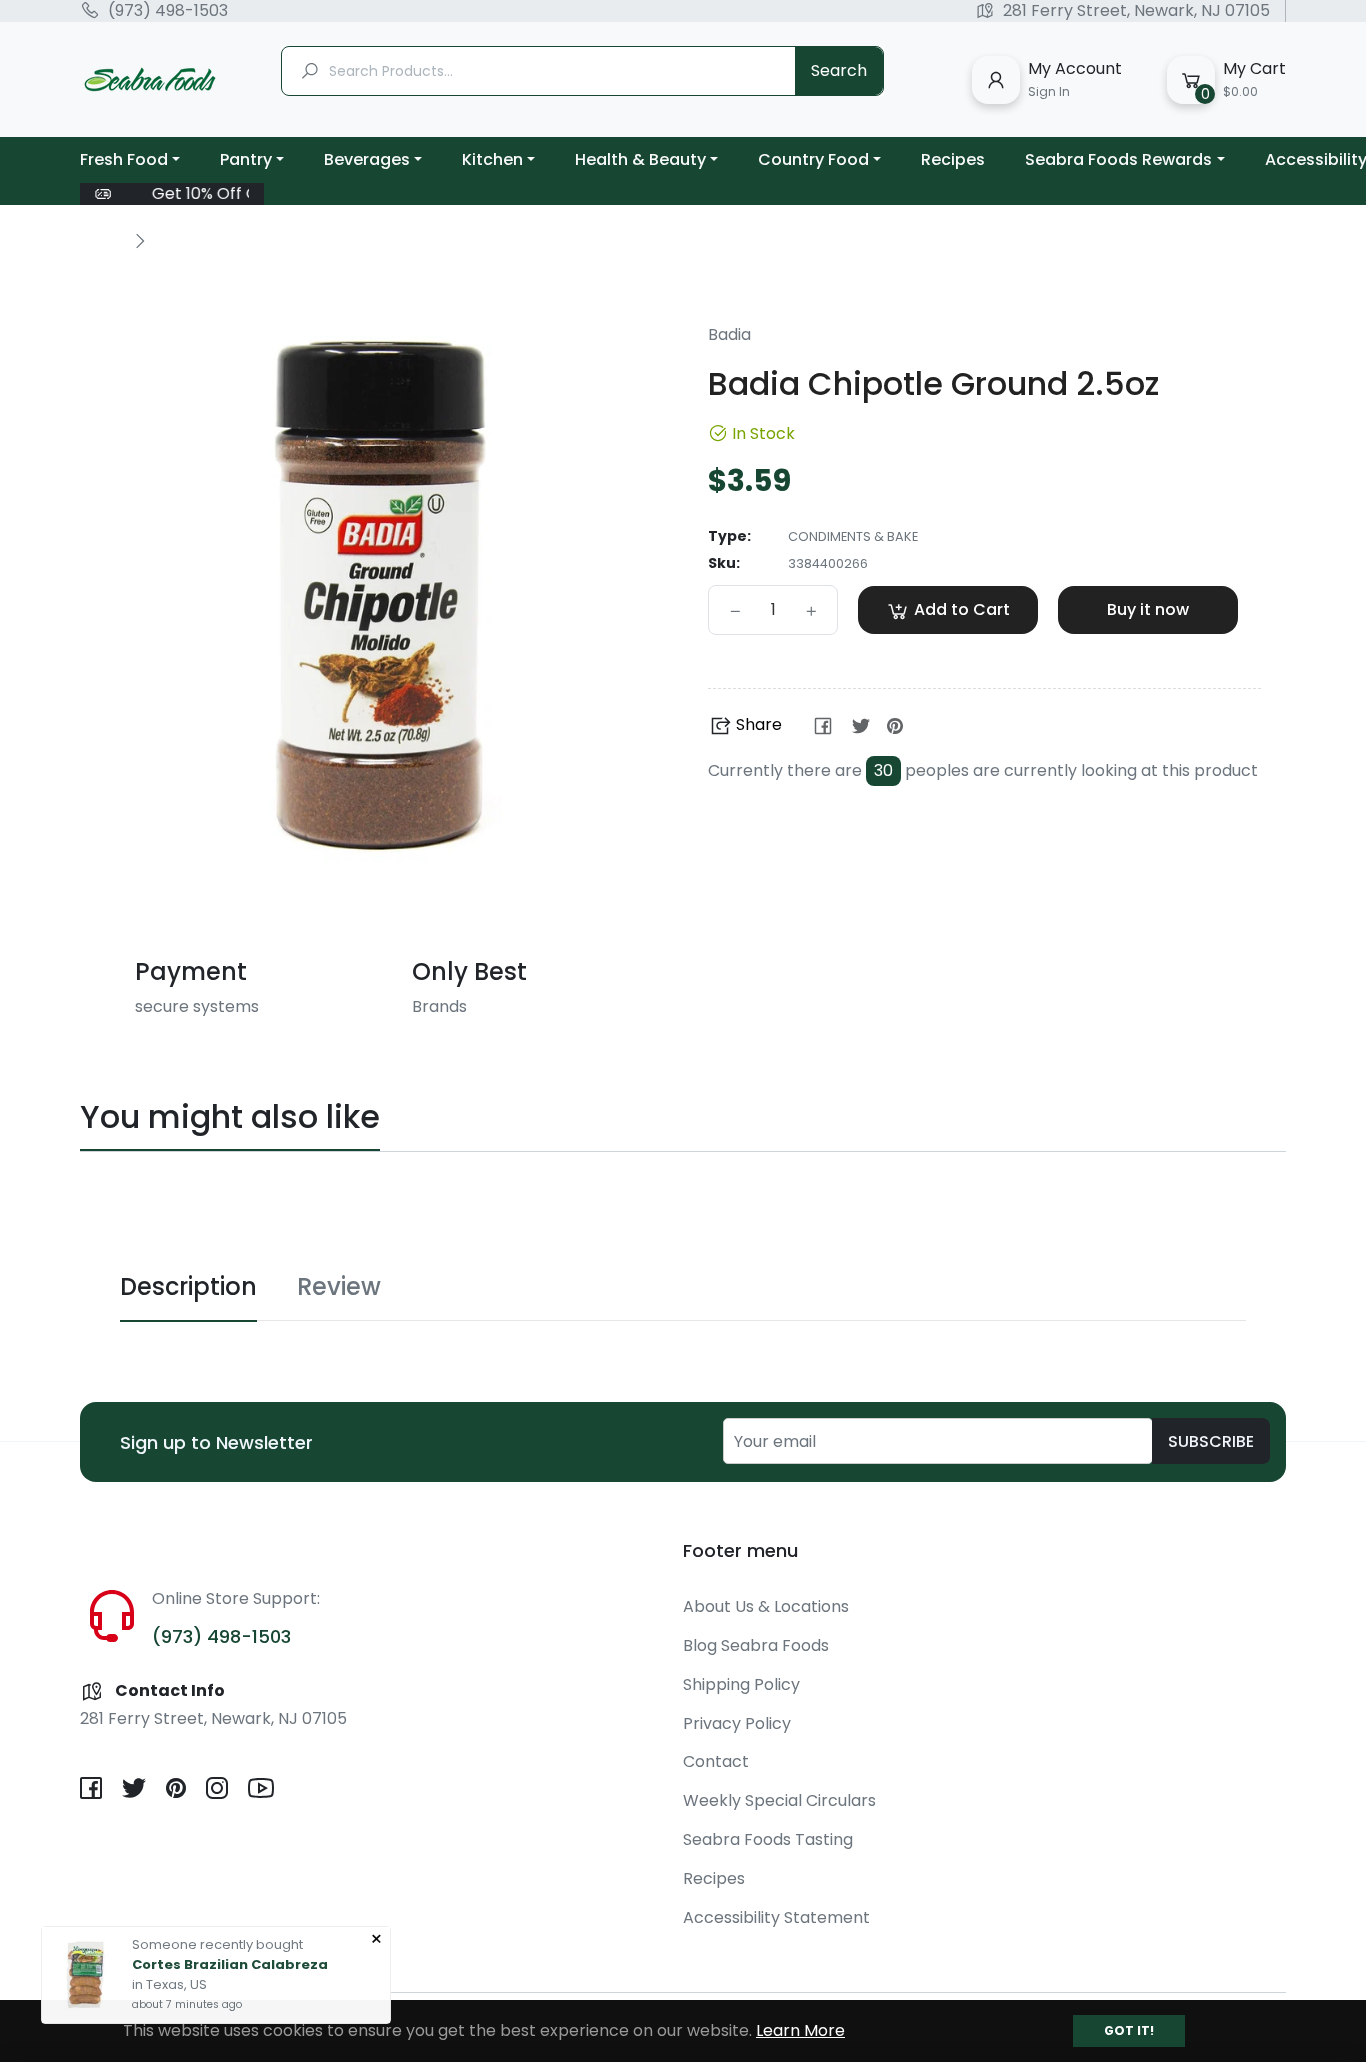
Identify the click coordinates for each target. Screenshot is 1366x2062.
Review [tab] (339, 1286)
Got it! (1129, 2030)
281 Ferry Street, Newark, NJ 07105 (1136, 11)
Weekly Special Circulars (779, 1800)
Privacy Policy (737, 1723)
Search (839, 70)
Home (102, 240)
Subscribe (1211, 1441)
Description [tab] (188, 1286)
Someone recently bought (217, 1941)
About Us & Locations (766, 1606)
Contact (716, 1761)
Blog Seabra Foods (756, 1645)
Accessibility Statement (776, 1917)
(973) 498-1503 (168, 11)
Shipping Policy (741, 1684)
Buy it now (1148, 609)
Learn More (800, 2030)
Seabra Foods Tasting (768, 1839)
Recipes (714, 1878)
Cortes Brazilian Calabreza (230, 1961)
